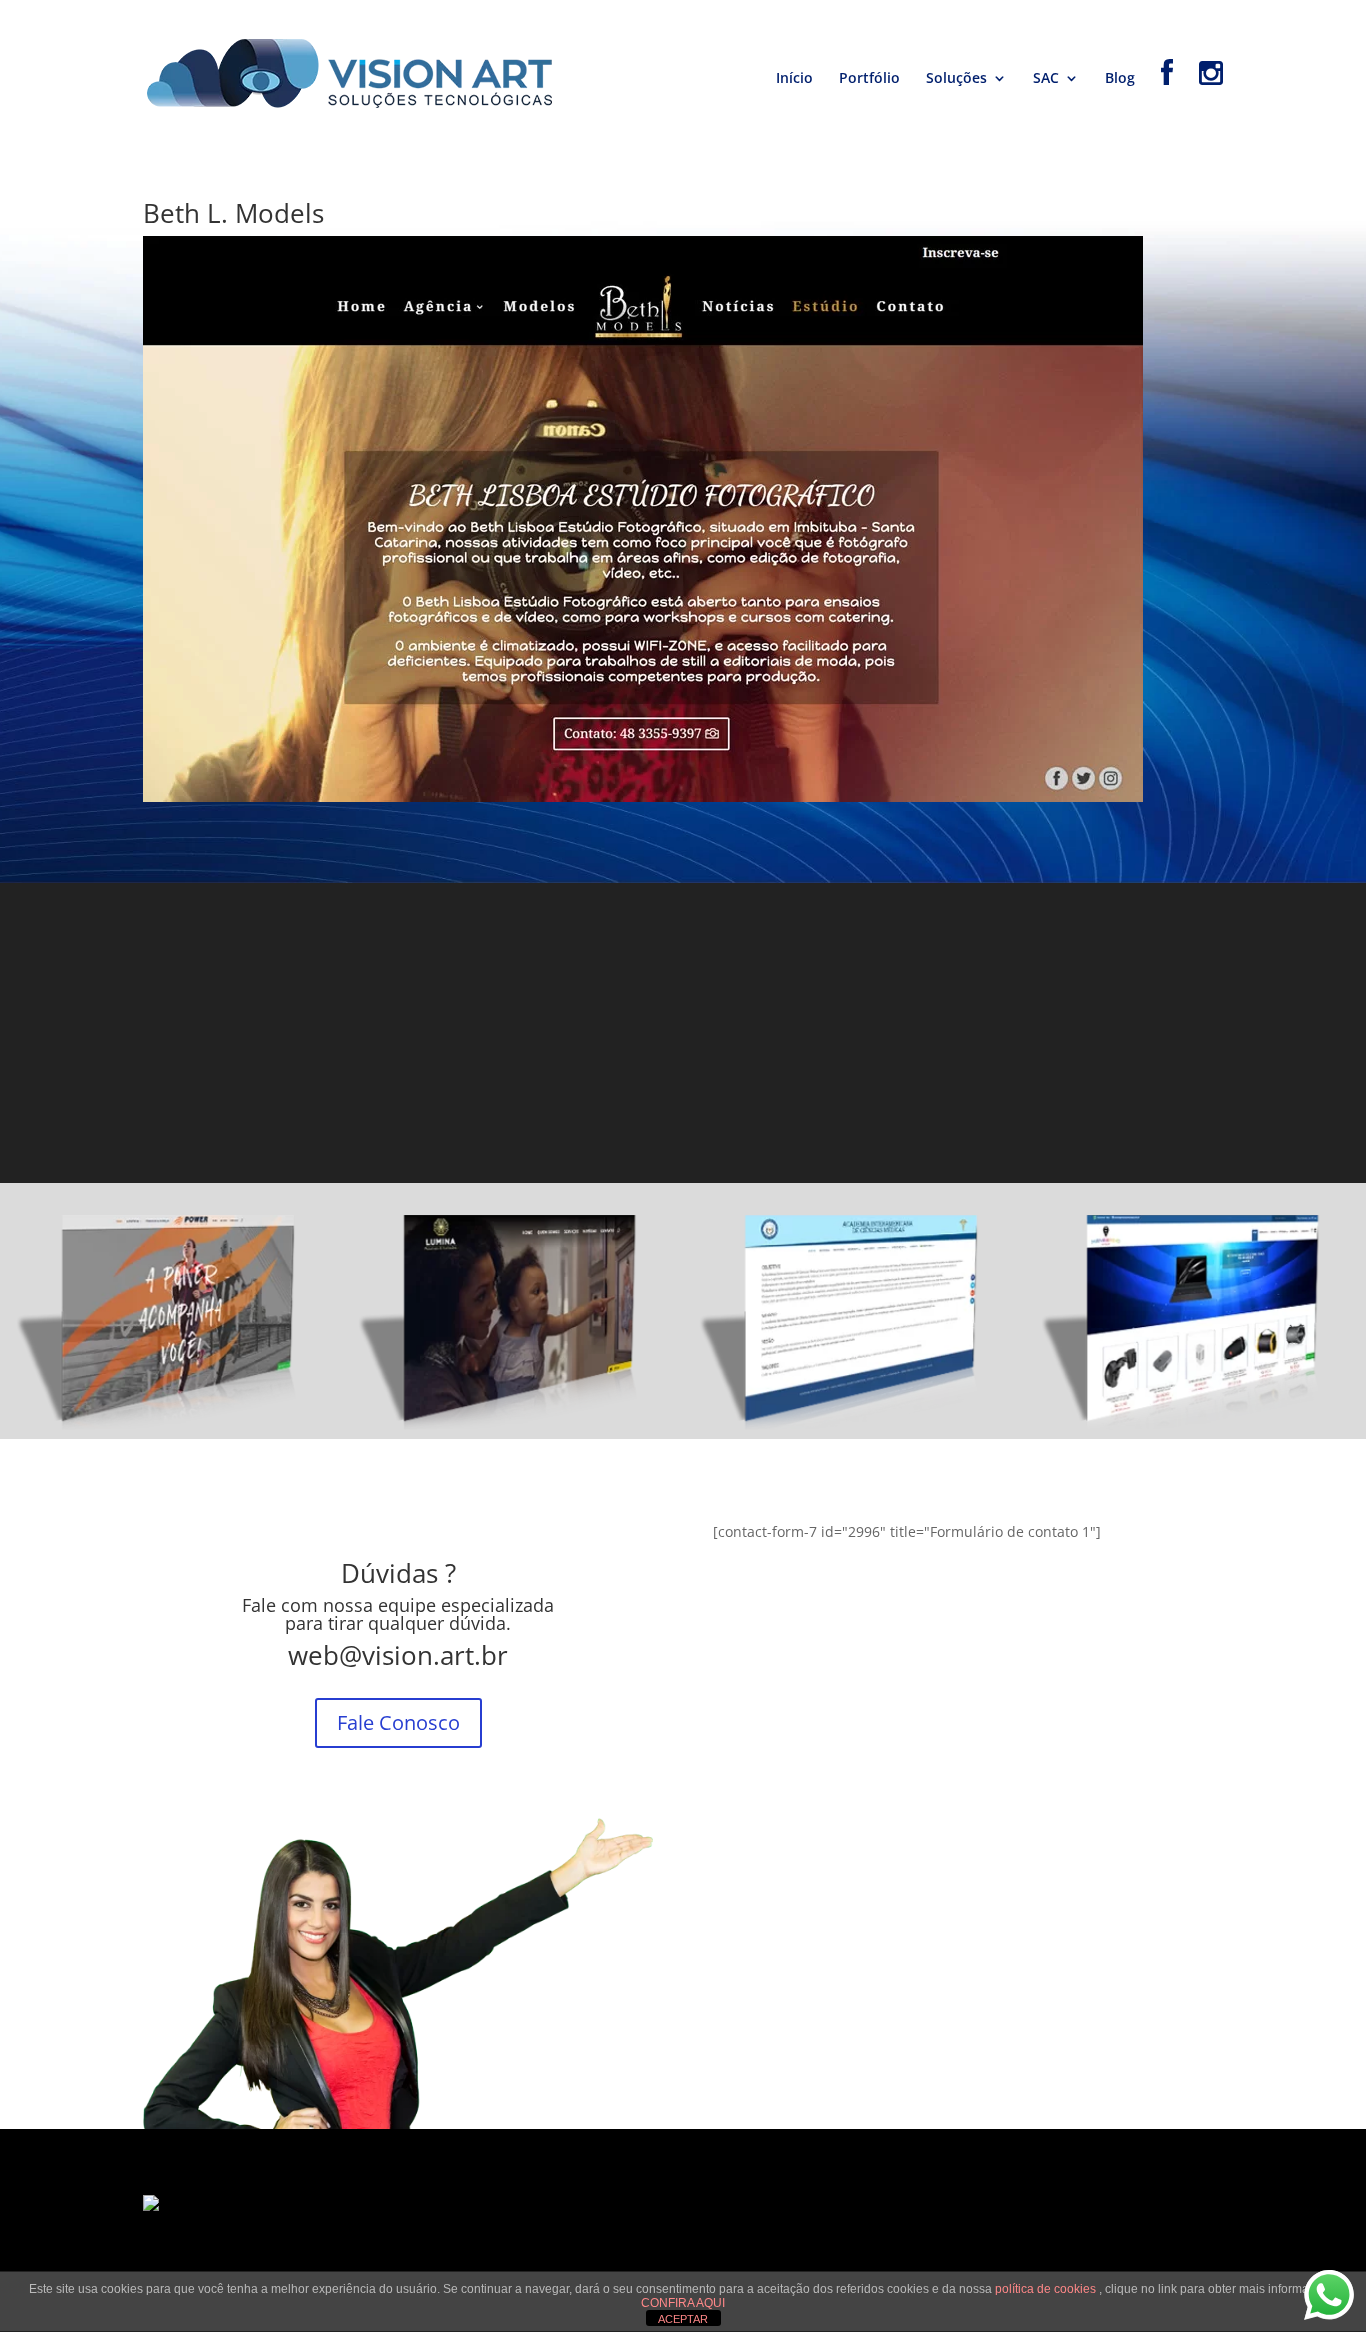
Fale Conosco (398, 1722)
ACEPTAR (683, 2319)
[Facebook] (1167, 103)
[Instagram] (1211, 103)
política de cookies (1047, 2289)
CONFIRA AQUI (683, 2303)
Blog (1120, 79)
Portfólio (869, 79)
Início (794, 79)
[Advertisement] (683, 1033)
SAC (1046, 79)
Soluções (956, 79)
